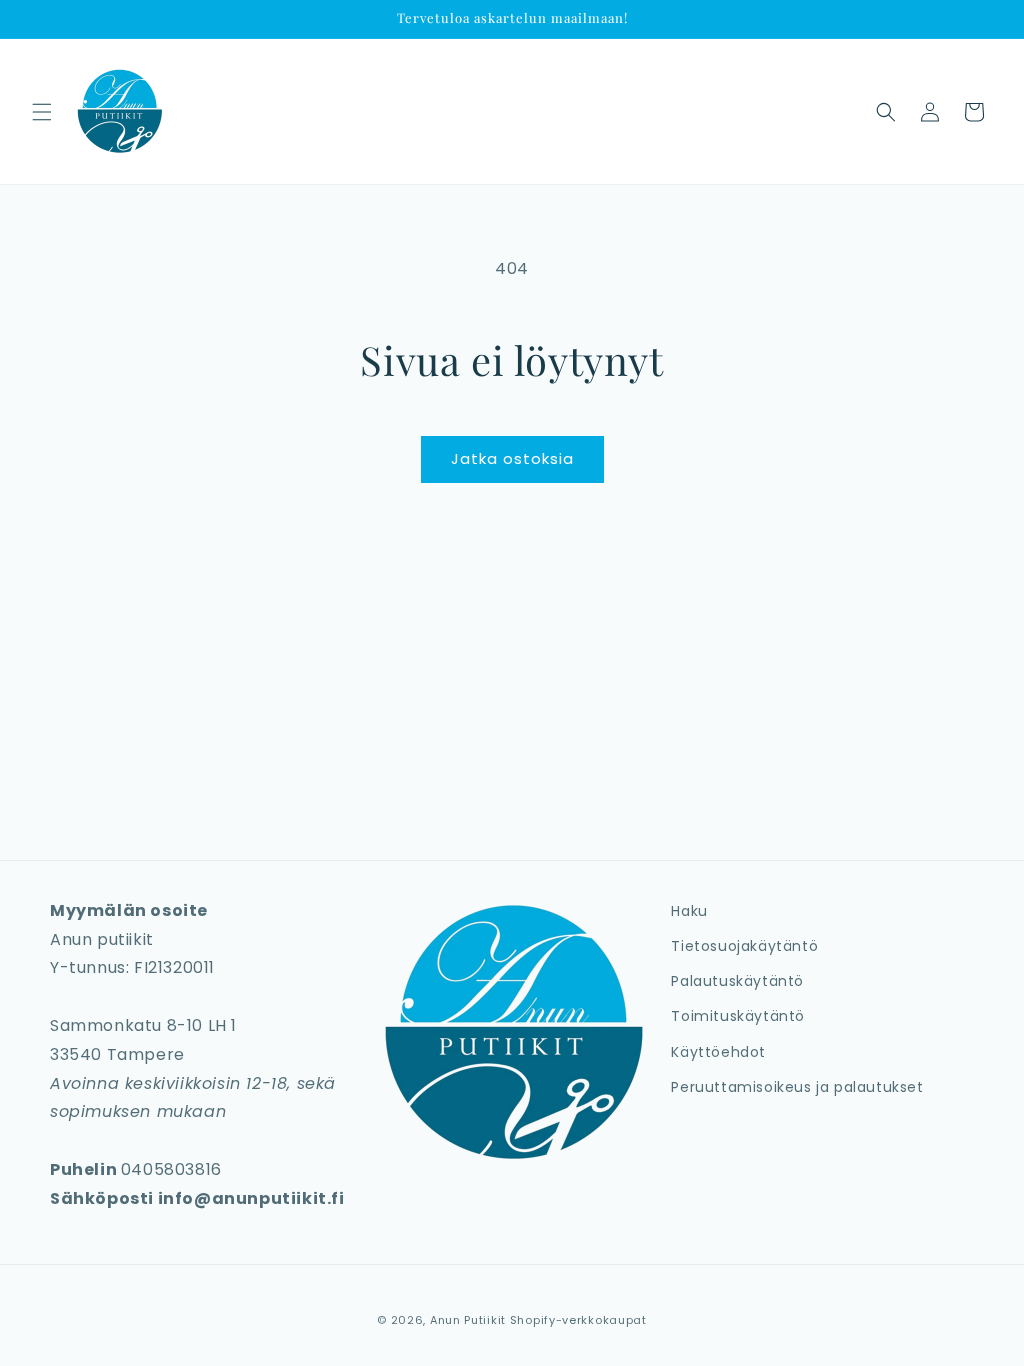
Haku (689, 911)
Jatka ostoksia (512, 458)
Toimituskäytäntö (738, 1016)
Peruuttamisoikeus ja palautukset (797, 1087)
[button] (42, 112)
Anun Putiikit (468, 1320)
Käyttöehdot (718, 1052)
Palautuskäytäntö (737, 981)
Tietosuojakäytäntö (744, 946)
